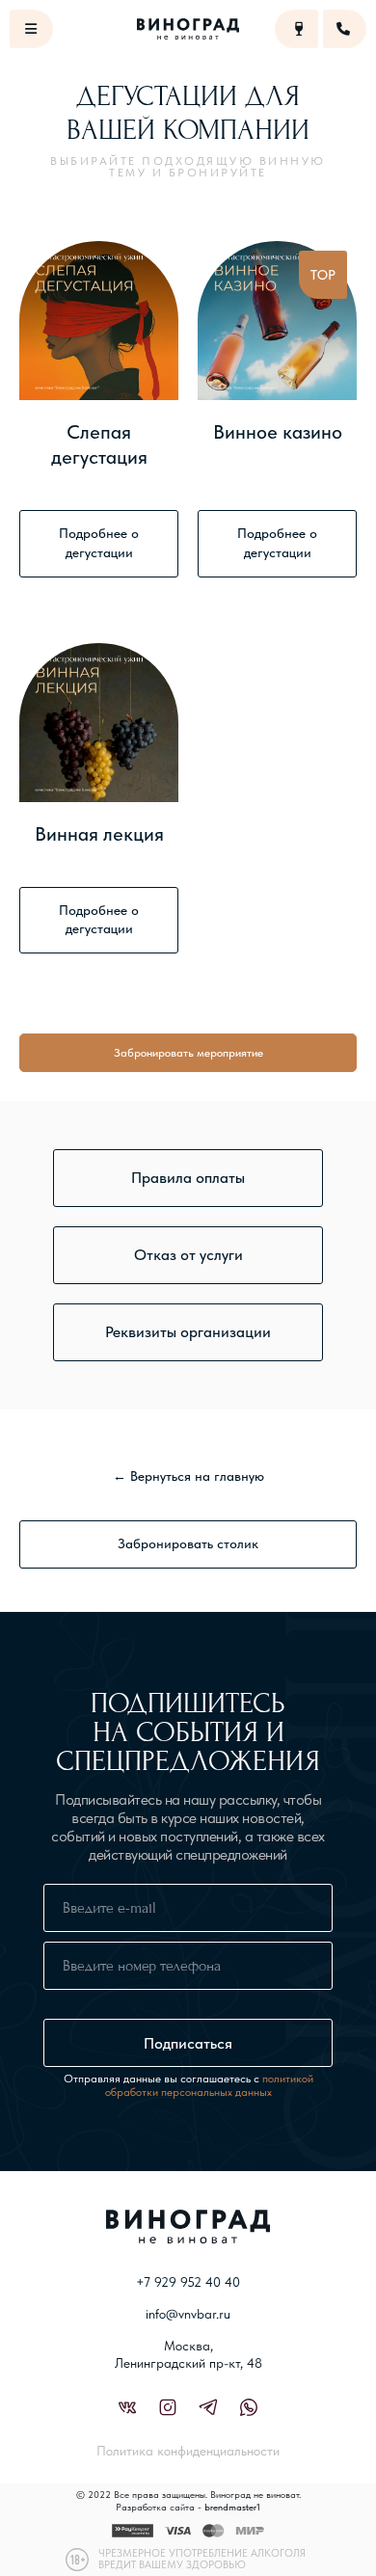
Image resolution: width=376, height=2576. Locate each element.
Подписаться (188, 2043)
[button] (188, 1178)
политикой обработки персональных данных (209, 2085)
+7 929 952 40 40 (188, 2282)
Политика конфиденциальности (188, 2451)
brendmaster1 (232, 2507)
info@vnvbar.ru (188, 2314)
